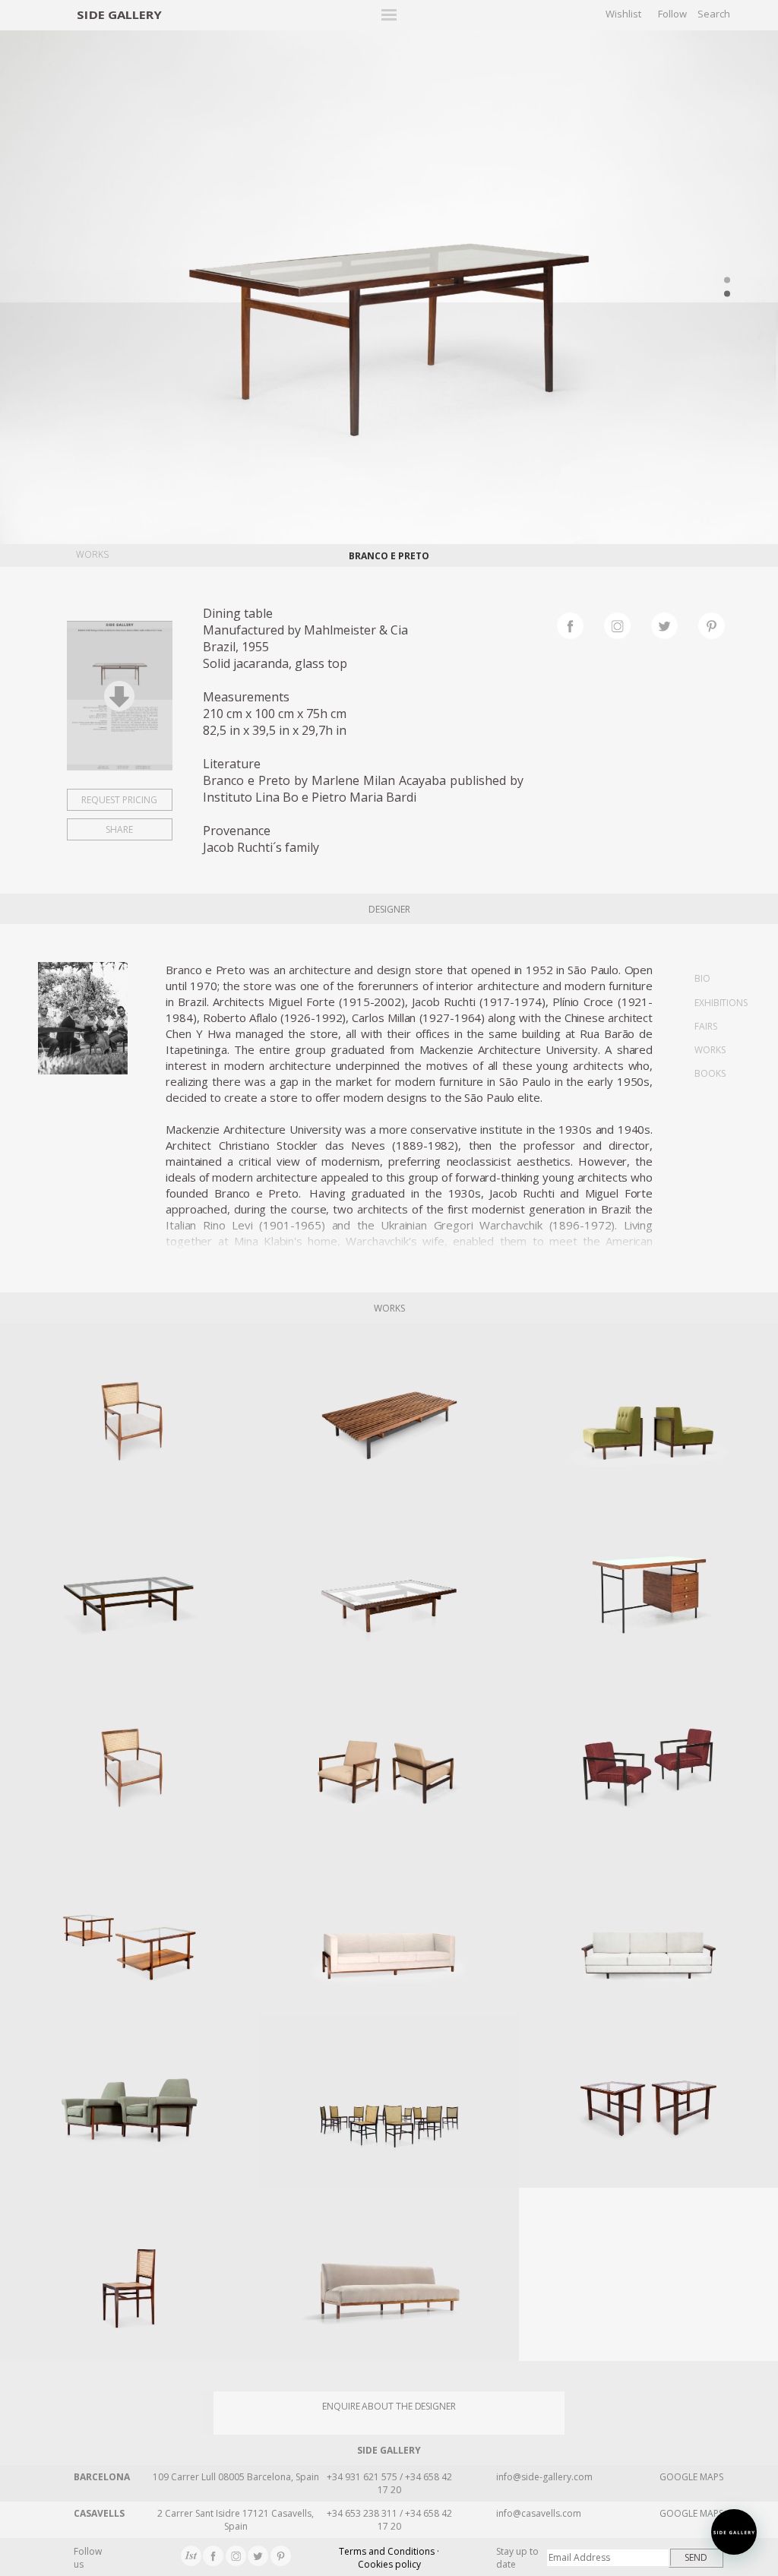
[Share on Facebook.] (580, 624)
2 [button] (727, 293)
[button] (734, 2532)
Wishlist (623, 14)
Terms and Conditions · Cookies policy (389, 2558)
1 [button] (727, 280)
